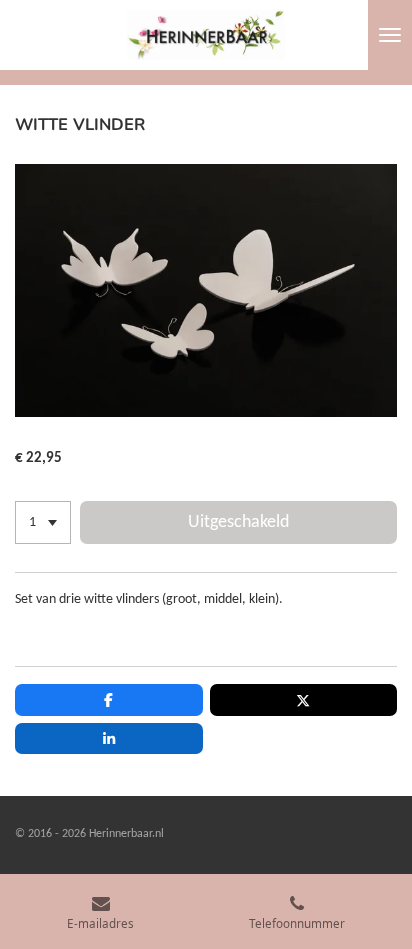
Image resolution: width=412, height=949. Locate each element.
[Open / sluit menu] (390, 35)
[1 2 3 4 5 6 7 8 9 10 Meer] (43, 523)
